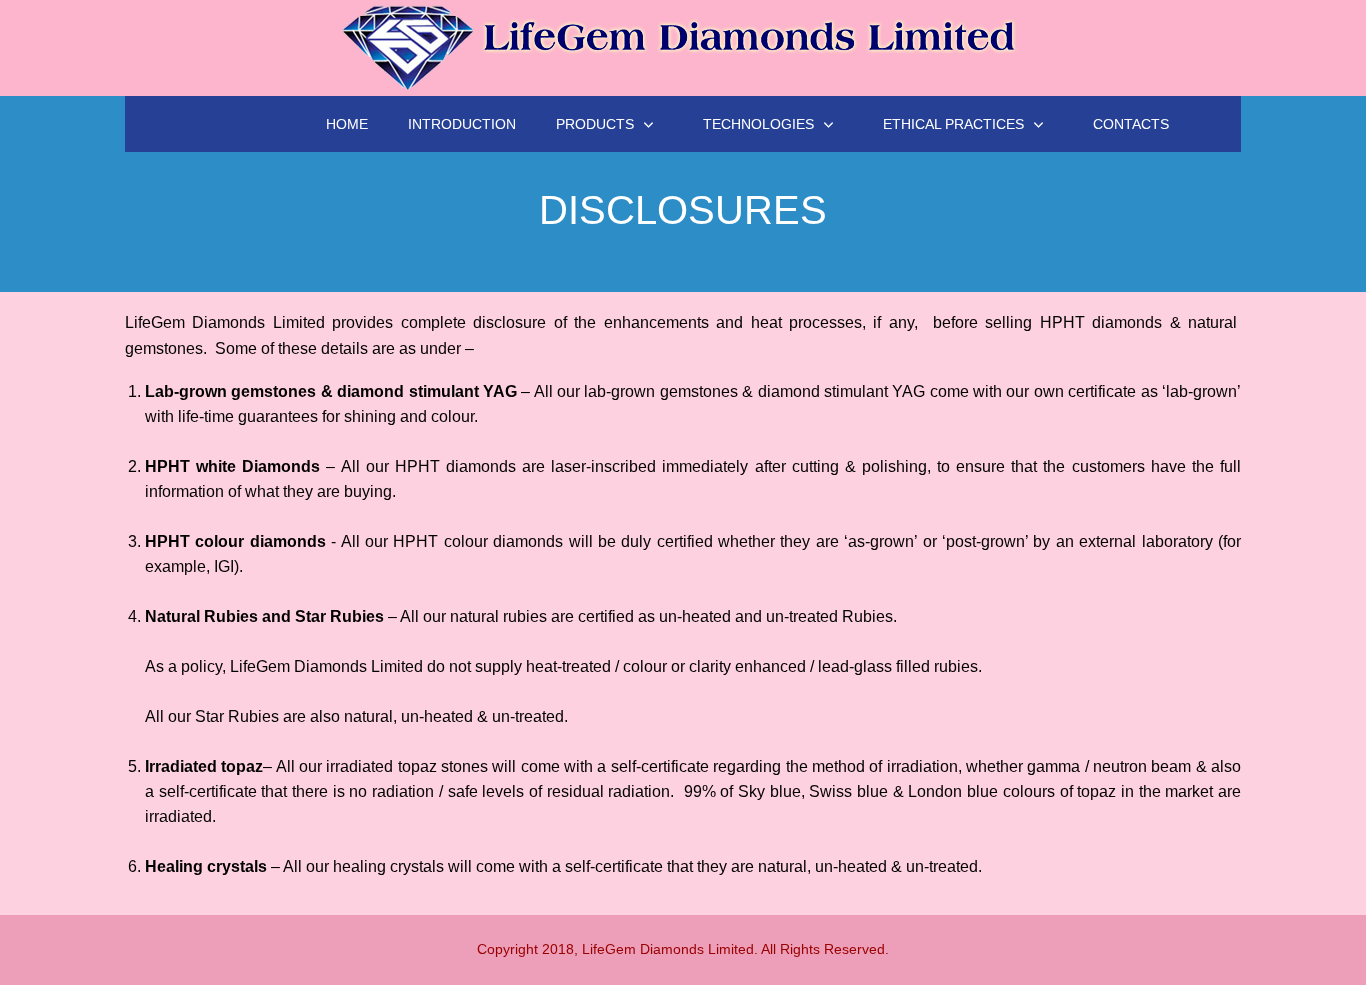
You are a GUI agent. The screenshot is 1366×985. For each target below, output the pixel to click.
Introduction (462, 124)
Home (347, 124)
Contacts (1131, 124)
